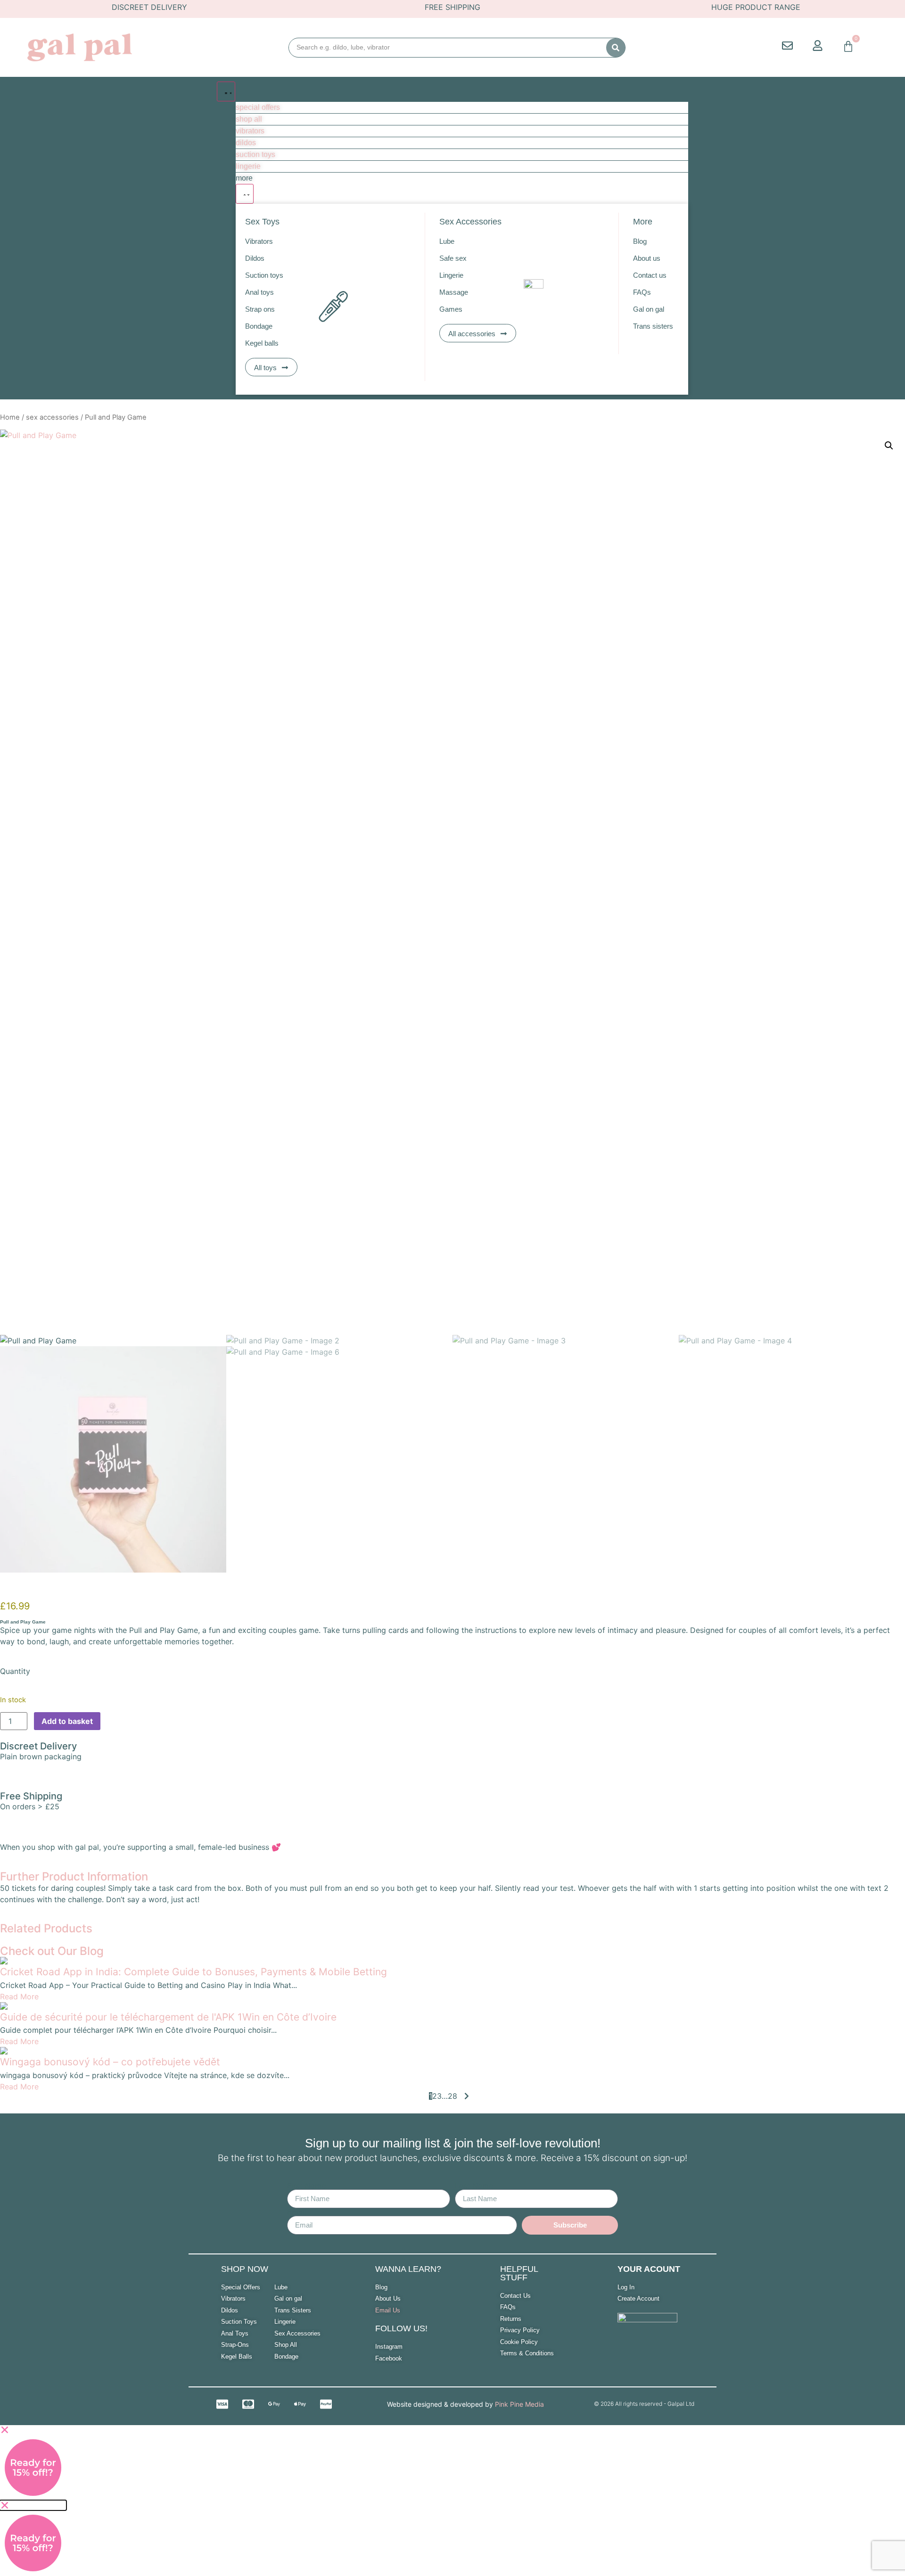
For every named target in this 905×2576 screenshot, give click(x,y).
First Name (306, 2186)
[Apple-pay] (300, 2404)
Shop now (245, 2269)
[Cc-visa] (222, 2404)
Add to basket (67, 1721)
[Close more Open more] (245, 194)
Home (10, 417)
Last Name (474, 2186)
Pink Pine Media (519, 2404)
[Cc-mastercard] (248, 2404)
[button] (889, 446)
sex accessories (52, 417)
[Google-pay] (274, 2404)
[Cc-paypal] (326, 2404)
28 (452, 2096)
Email (297, 2212)
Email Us (388, 2310)
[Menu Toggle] (226, 91)
